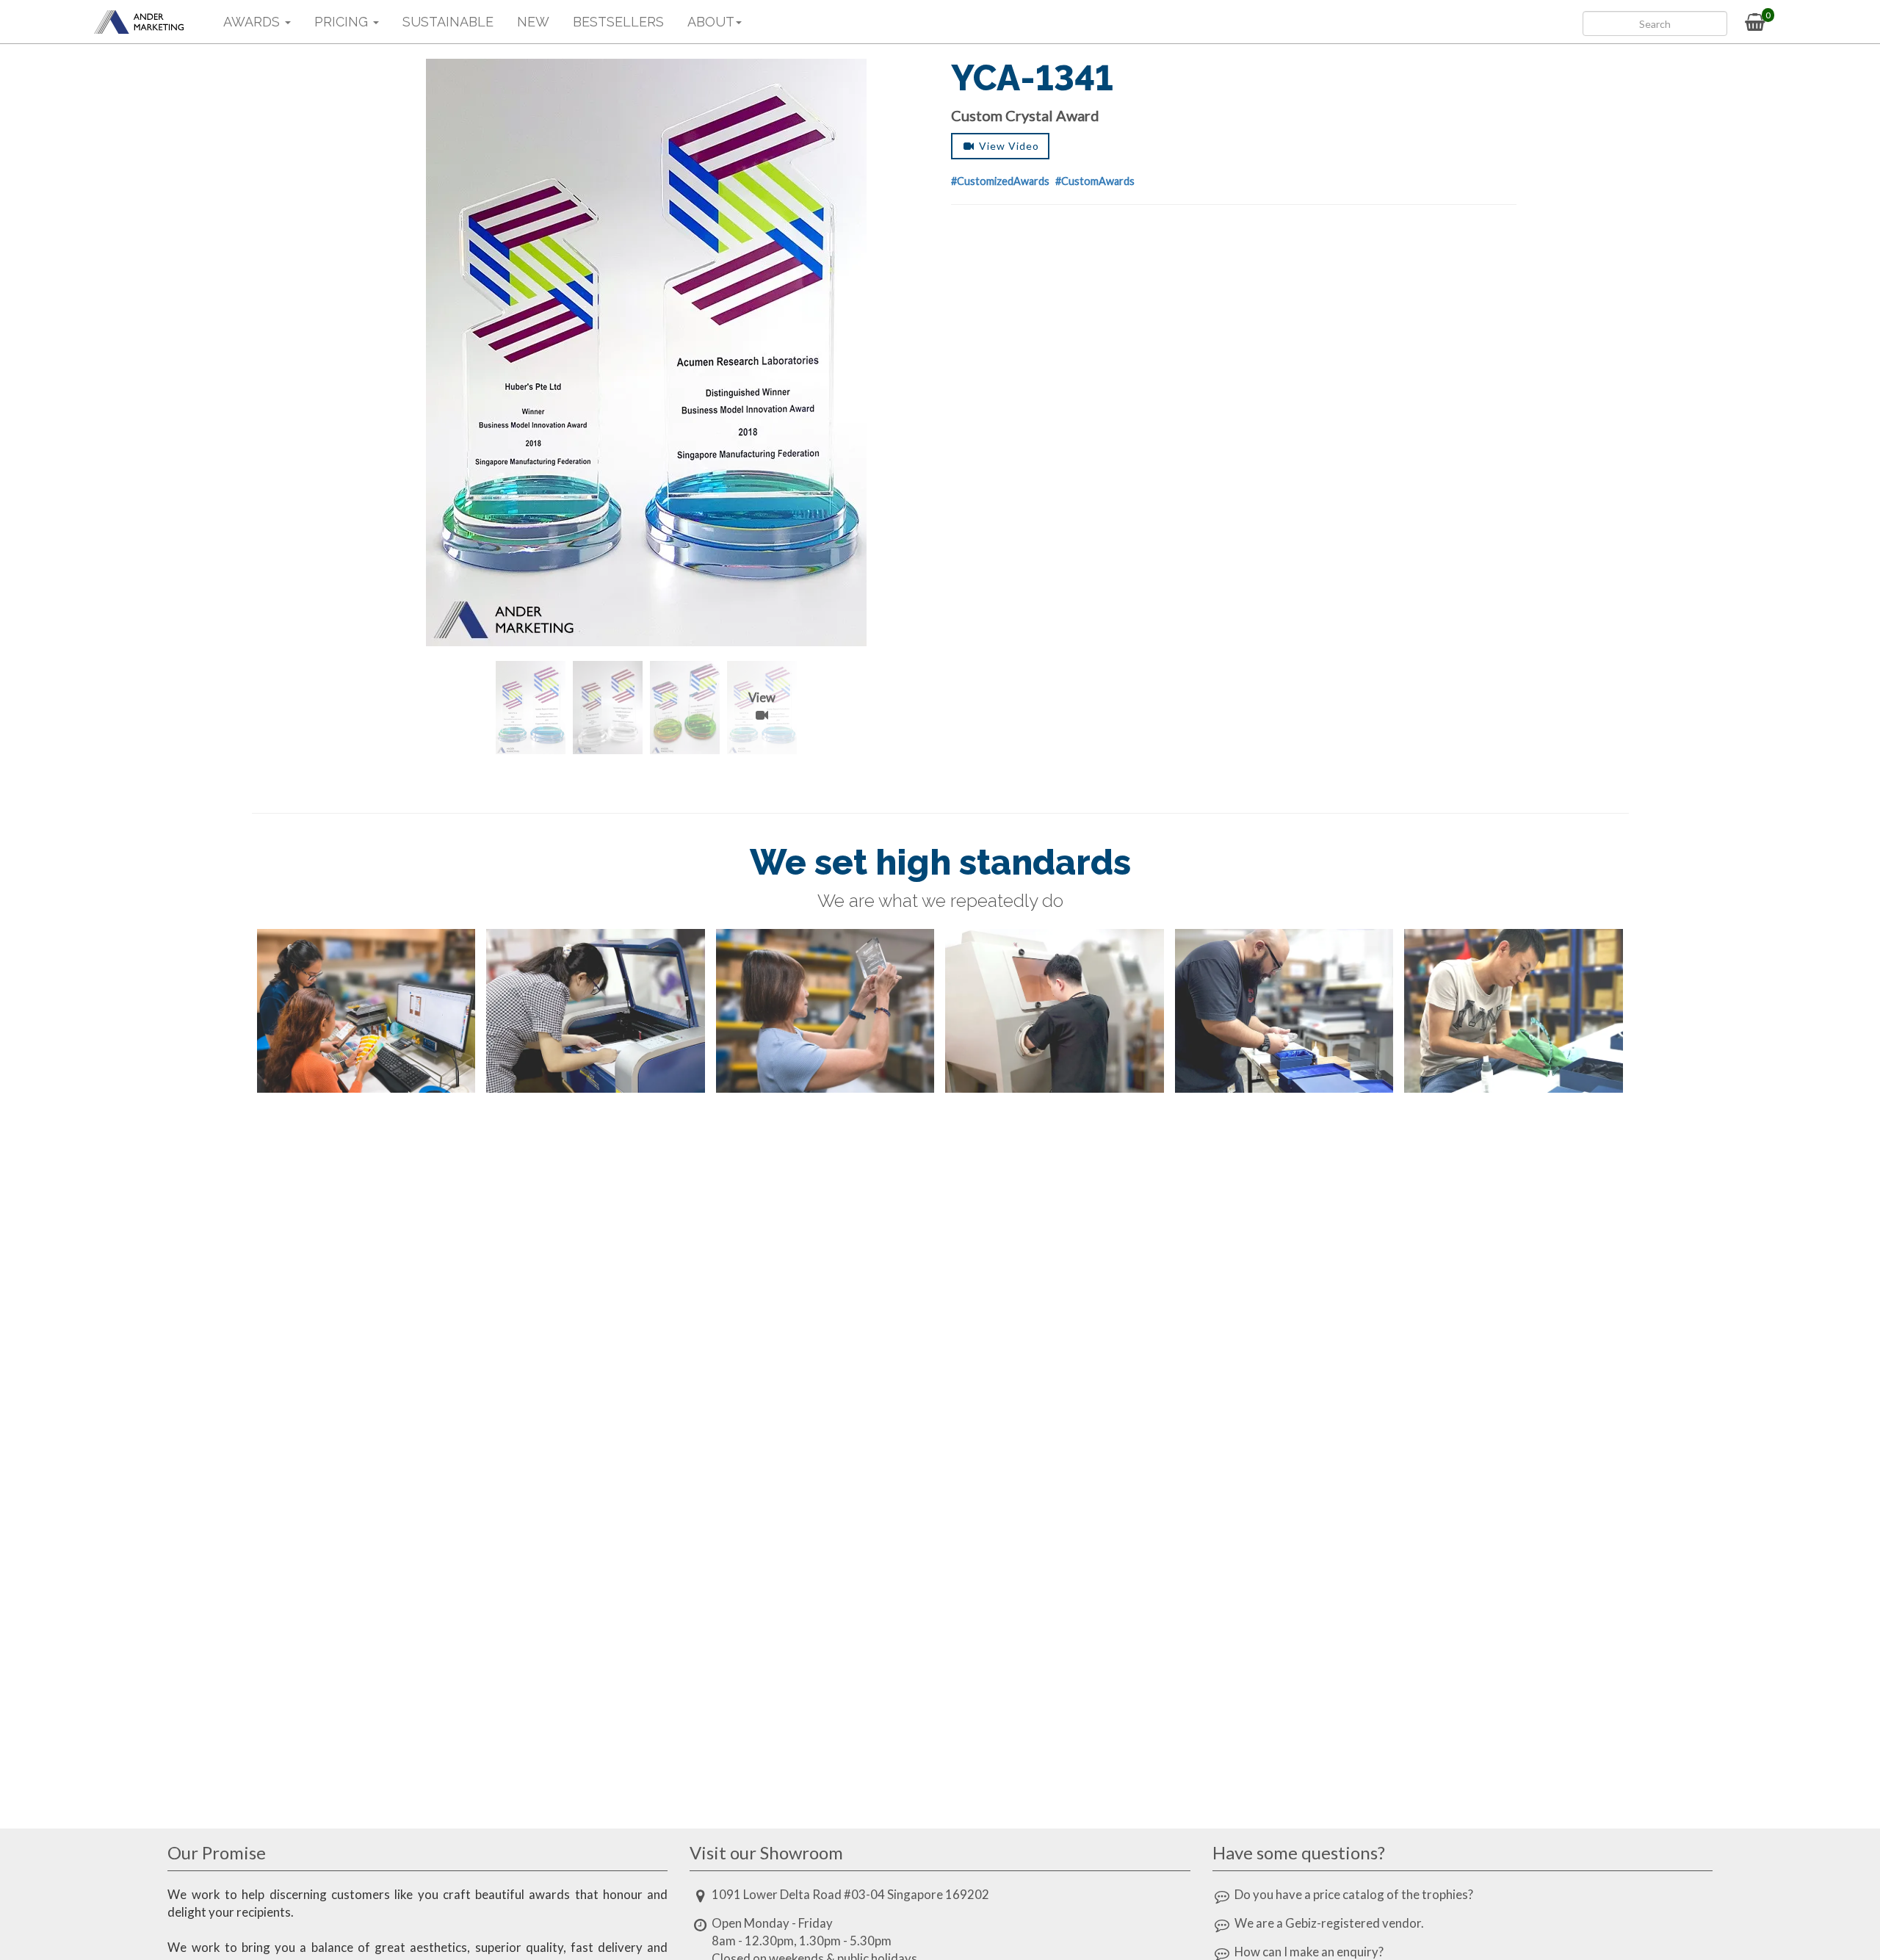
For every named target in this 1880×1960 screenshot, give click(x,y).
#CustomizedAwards (1000, 181)
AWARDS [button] (253, 22)
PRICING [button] (343, 22)
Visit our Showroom (766, 1852)
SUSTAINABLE (448, 22)
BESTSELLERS (618, 22)
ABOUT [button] (711, 22)
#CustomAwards (1095, 181)
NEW (533, 22)
